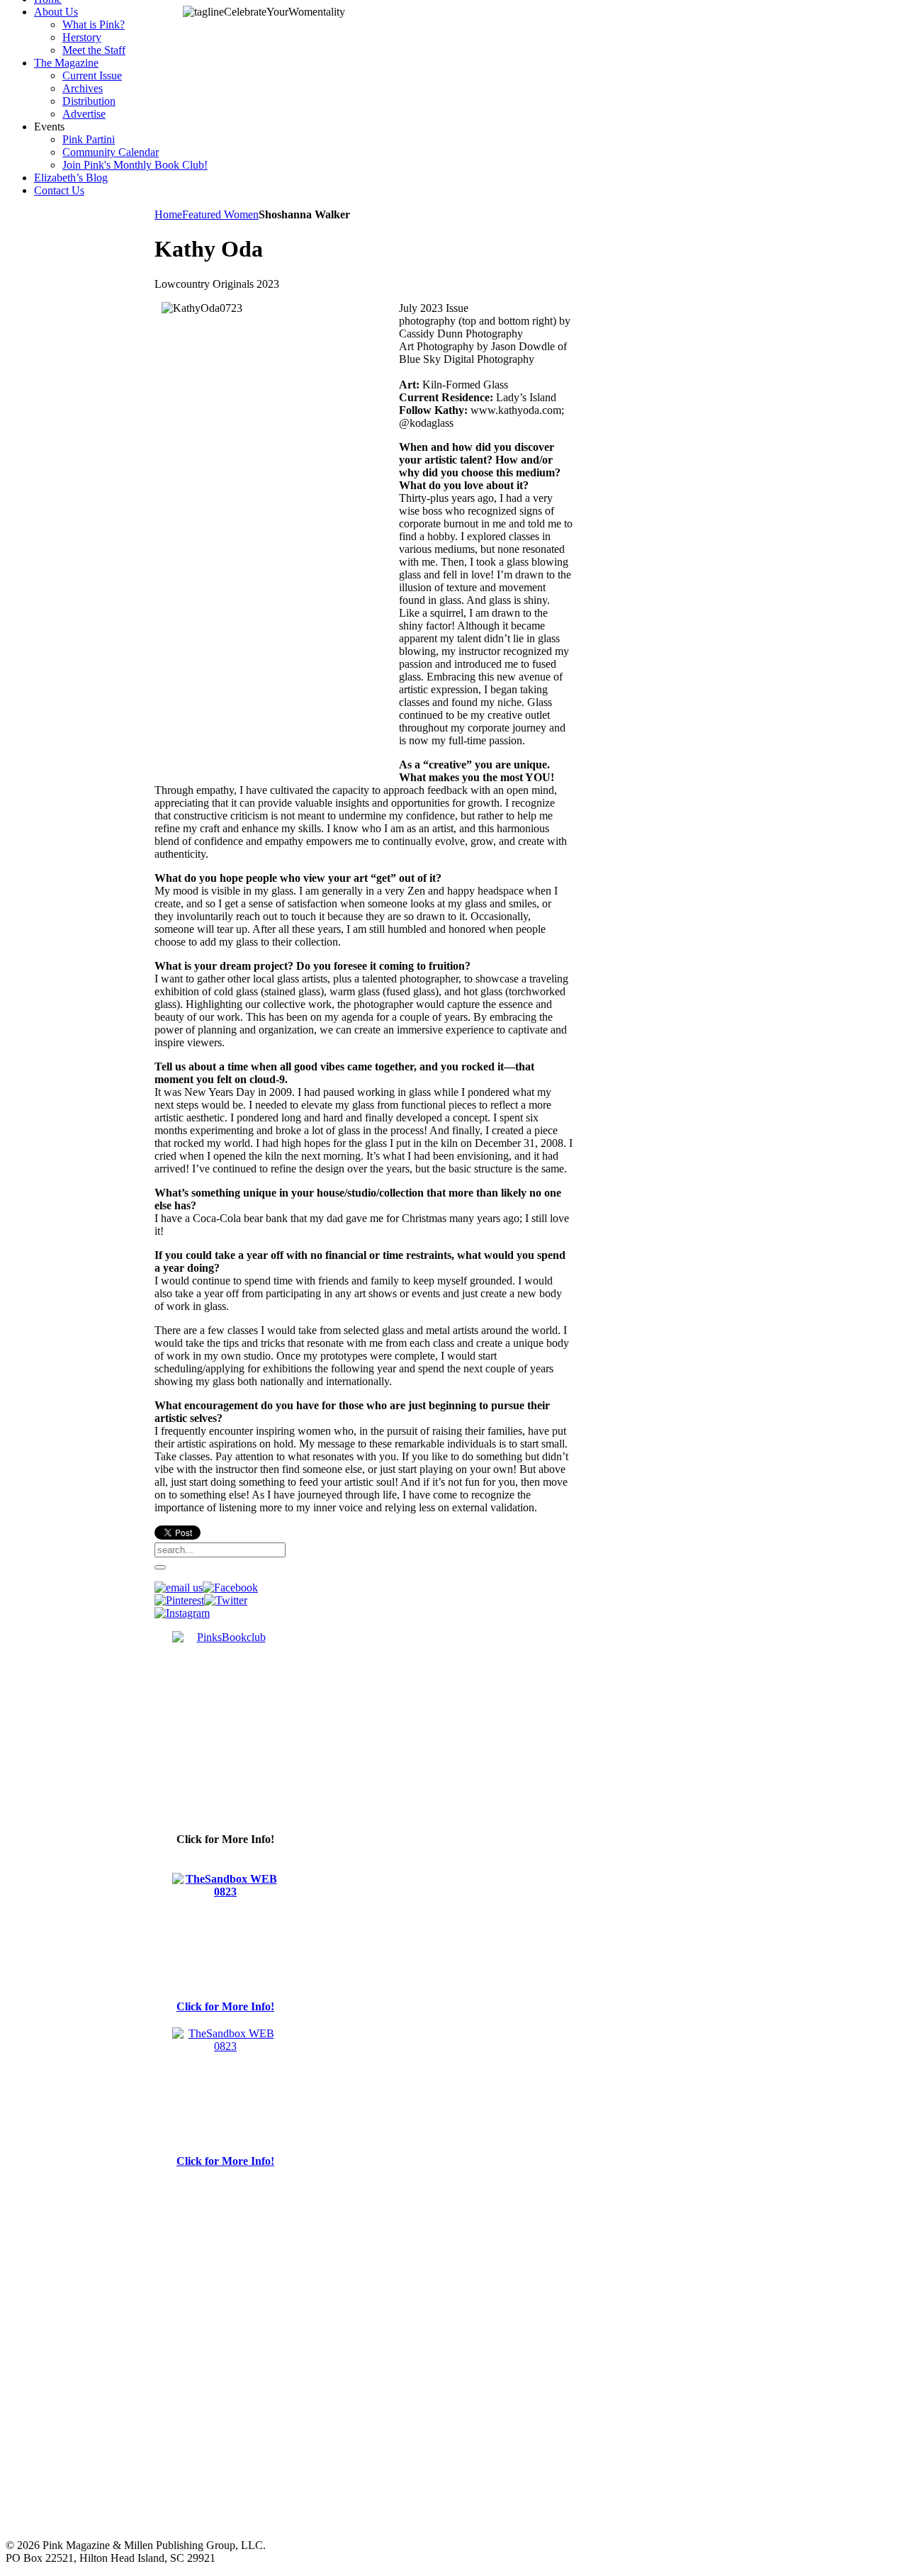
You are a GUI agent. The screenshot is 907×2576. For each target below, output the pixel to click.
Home (168, 214)
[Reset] (160, 1567)
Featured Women (220, 214)
